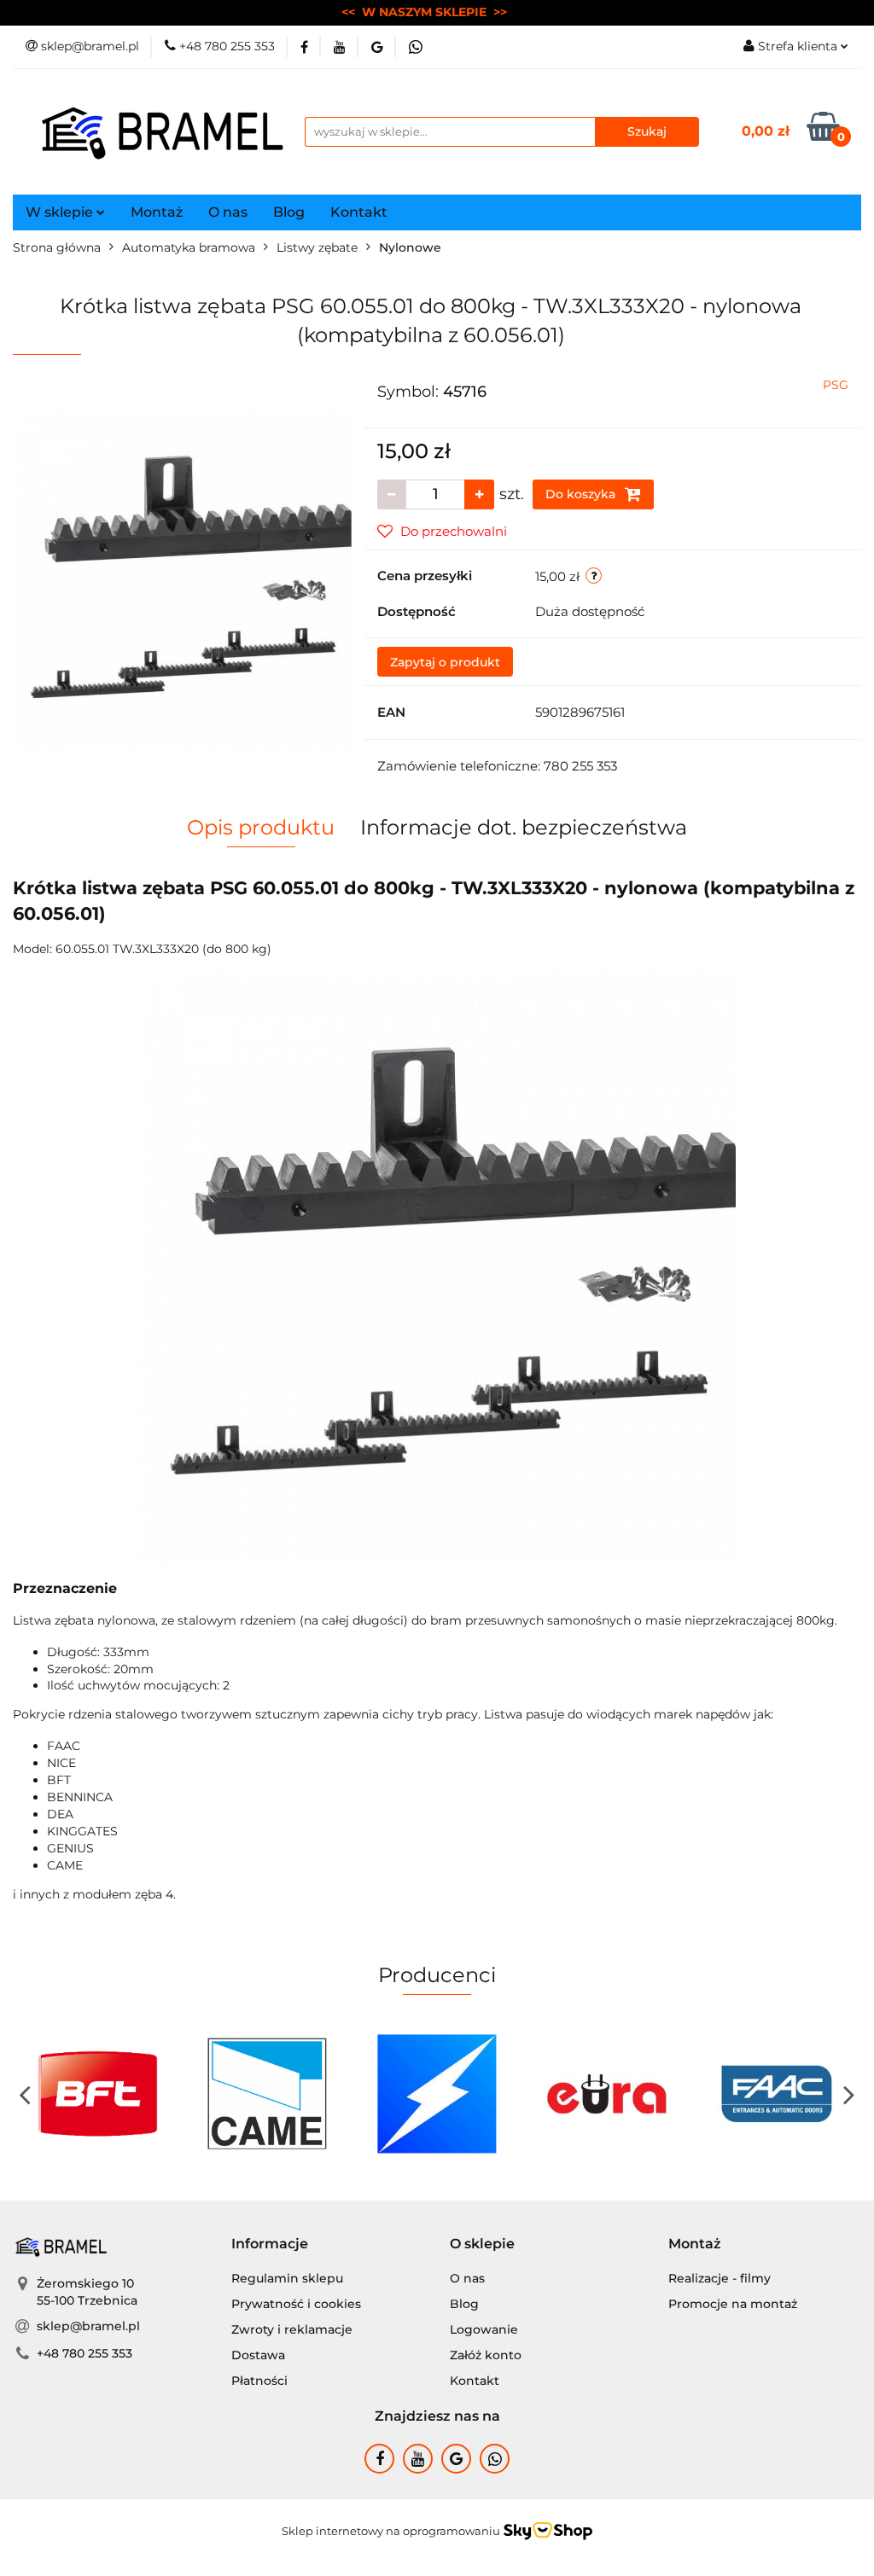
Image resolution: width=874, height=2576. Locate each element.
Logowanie (484, 2329)
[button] (270, 2245)
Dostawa (258, 2355)
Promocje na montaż (733, 2304)
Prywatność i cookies (296, 2304)
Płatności (259, 2381)
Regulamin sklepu (287, 2278)
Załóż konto (486, 2355)
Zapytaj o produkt (445, 662)
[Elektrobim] (287, 2094)
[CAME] (117, 2094)
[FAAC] (626, 2094)
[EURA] (456, 2094)
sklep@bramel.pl (88, 2326)
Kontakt (359, 212)
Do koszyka (582, 494)
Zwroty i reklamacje (292, 2329)
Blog (289, 212)
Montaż (157, 212)
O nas (228, 212)
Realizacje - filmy (720, 2278)
